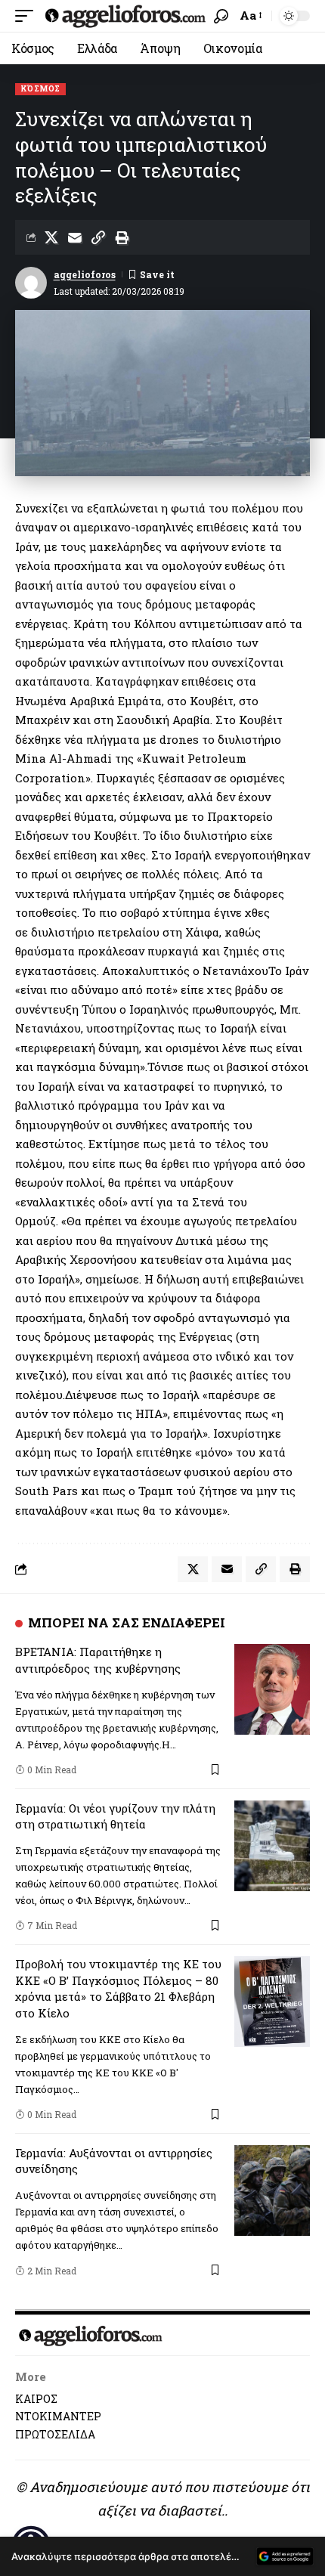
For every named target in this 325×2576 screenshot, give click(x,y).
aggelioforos (85, 274)
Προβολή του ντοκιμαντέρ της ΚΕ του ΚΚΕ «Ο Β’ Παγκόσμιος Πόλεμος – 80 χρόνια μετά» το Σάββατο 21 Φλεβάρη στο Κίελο (118, 1988)
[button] (28, 16)
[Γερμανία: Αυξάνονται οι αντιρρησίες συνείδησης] (272, 2191)
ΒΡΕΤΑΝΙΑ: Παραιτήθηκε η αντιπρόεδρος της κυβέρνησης (98, 1660)
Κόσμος (40, 89)
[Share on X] (51, 237)
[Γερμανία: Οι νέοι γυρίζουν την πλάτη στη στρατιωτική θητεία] (272, 1846)
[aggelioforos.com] (125, 16)
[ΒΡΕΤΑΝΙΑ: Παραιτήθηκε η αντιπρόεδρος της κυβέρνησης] (272, 1689)
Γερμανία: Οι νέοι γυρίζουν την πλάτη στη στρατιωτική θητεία (115, 1816)
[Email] (75, 237)
